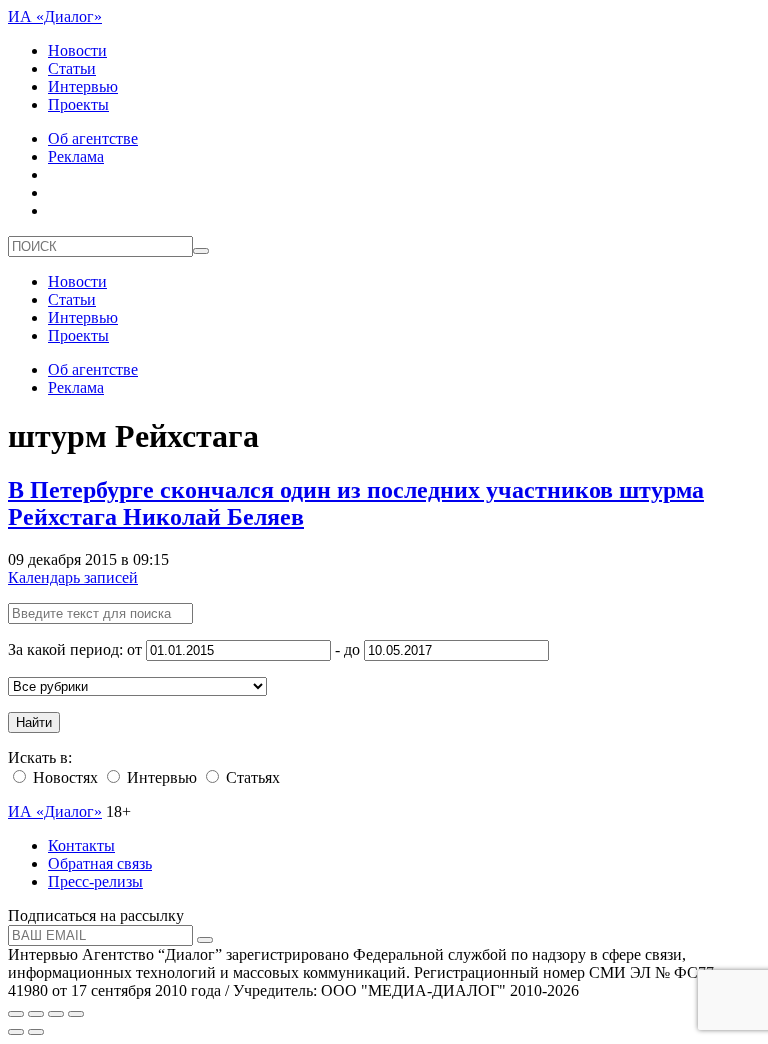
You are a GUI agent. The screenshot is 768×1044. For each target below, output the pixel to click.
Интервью (83, 86)
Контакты (81, 845)
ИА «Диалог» (55, 16)
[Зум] (76, 1014)
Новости (77, 50)
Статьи (72, 68)
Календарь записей (73, 577)
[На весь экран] (56, 1014)
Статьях (251, 777)
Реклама (76, 156)
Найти (34, 722)
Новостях (63, 777)
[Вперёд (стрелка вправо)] (36, 1032)
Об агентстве (93, 138)
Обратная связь (100, 863)
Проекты (78, 104)
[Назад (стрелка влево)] (16, 1032)
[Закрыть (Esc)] (16, 1014)
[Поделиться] (36, 1014)
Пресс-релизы (95, 881)
